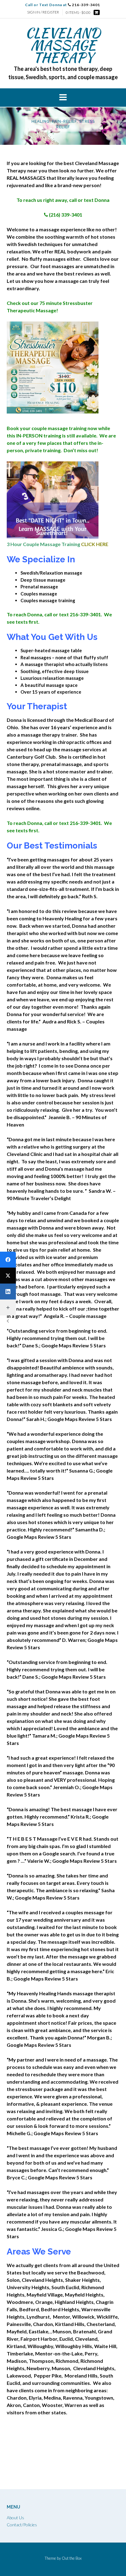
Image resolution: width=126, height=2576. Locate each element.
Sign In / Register (43, 12)
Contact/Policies (22, 2525)
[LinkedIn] (8, 1292)
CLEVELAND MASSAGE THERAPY (63, 45)
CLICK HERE (95, 544)
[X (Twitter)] (8, 1276)
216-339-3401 (63, 5)
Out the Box (72, 2558)
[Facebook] (8, 1260)
